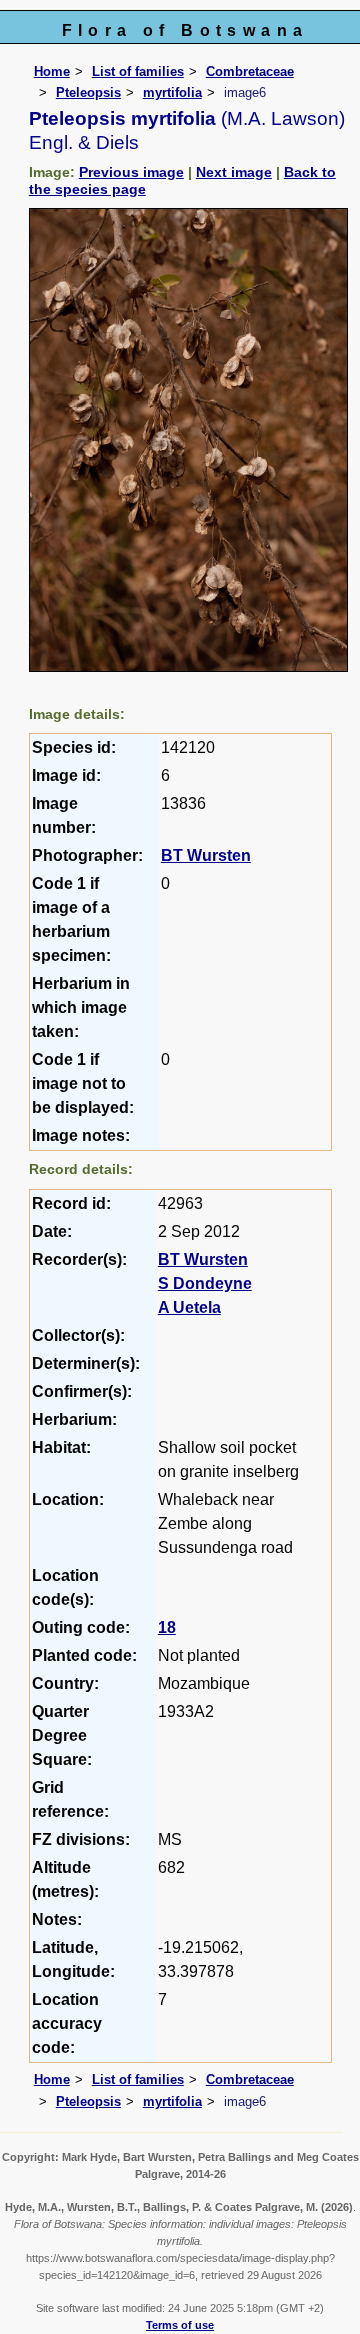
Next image (234, 172)
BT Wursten (206, 855)
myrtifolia (172, 92)
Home (52, 71)
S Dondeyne (205, 1283)
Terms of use (180, 2325)
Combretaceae (250, 71)
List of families (138, 71)
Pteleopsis (88, 92)
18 (167, 1627)
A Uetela (189, 1307)
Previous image (131, 172)
